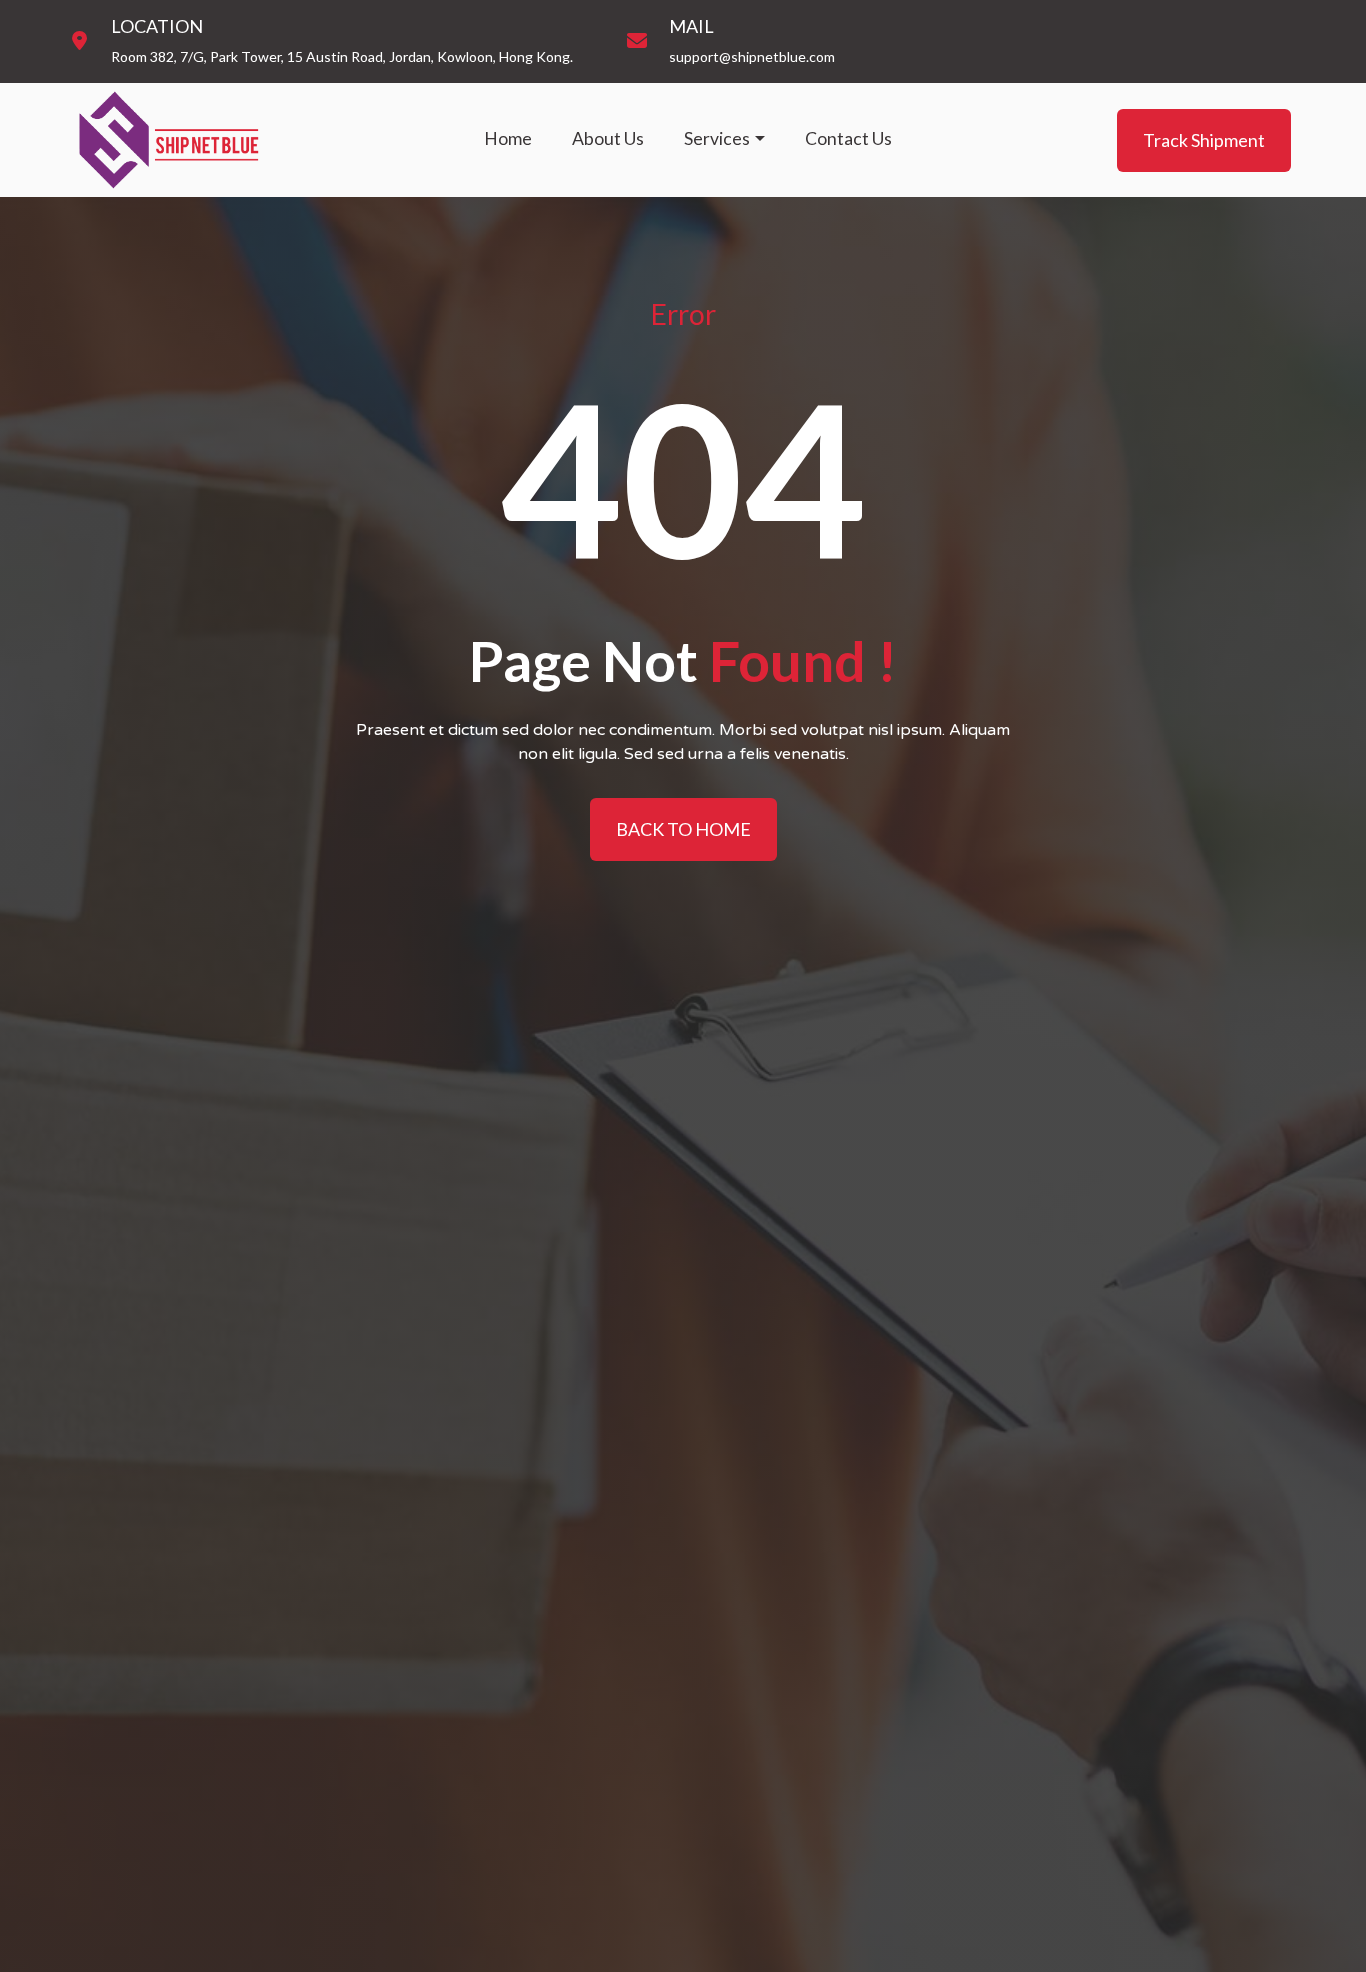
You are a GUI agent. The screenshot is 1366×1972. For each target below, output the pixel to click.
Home (508, 138)
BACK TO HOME (683, 829)
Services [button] (717, 138)
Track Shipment (1204, 139)
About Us (608, 138)
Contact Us (848, 138)
